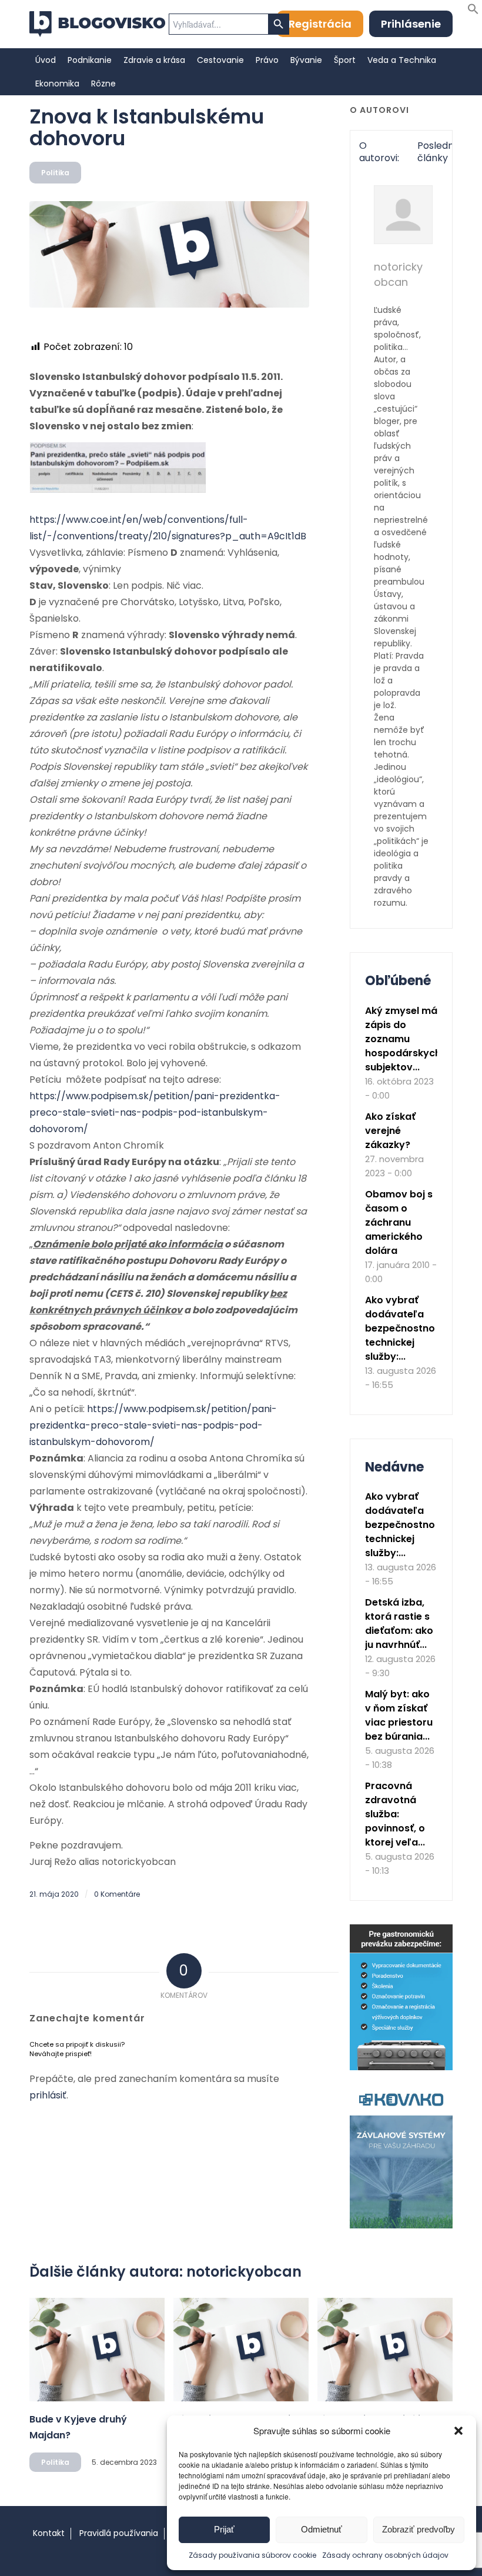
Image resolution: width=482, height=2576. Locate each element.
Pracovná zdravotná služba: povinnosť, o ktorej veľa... (395, 1814)
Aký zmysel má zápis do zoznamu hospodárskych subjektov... (403, 1039)
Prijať (224, 2529)
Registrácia (320, 24)
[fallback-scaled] (169, 254)
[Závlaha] (401, 2226)
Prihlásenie (411, 24)
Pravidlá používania (119, 2533)
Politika (55, 173)
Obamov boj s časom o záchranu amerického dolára (399, 1222)
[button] (458, 2431)
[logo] (97, 24)
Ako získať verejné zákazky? (390, 1131)
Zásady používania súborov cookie (252, 2555)
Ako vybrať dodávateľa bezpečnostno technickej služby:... (400, 1328)
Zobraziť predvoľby (419, 2529)
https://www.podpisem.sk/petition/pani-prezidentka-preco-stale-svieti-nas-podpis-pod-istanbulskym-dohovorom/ (155, 1112)
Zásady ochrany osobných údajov (385, 2555)
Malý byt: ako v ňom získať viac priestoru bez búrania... (399, 1715)
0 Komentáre (117, 1894)
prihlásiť (48, 2095)
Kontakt (49, 2533)
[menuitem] (46, 60)
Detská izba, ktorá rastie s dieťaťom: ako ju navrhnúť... (399, 1624)
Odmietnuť (322, 2529)
